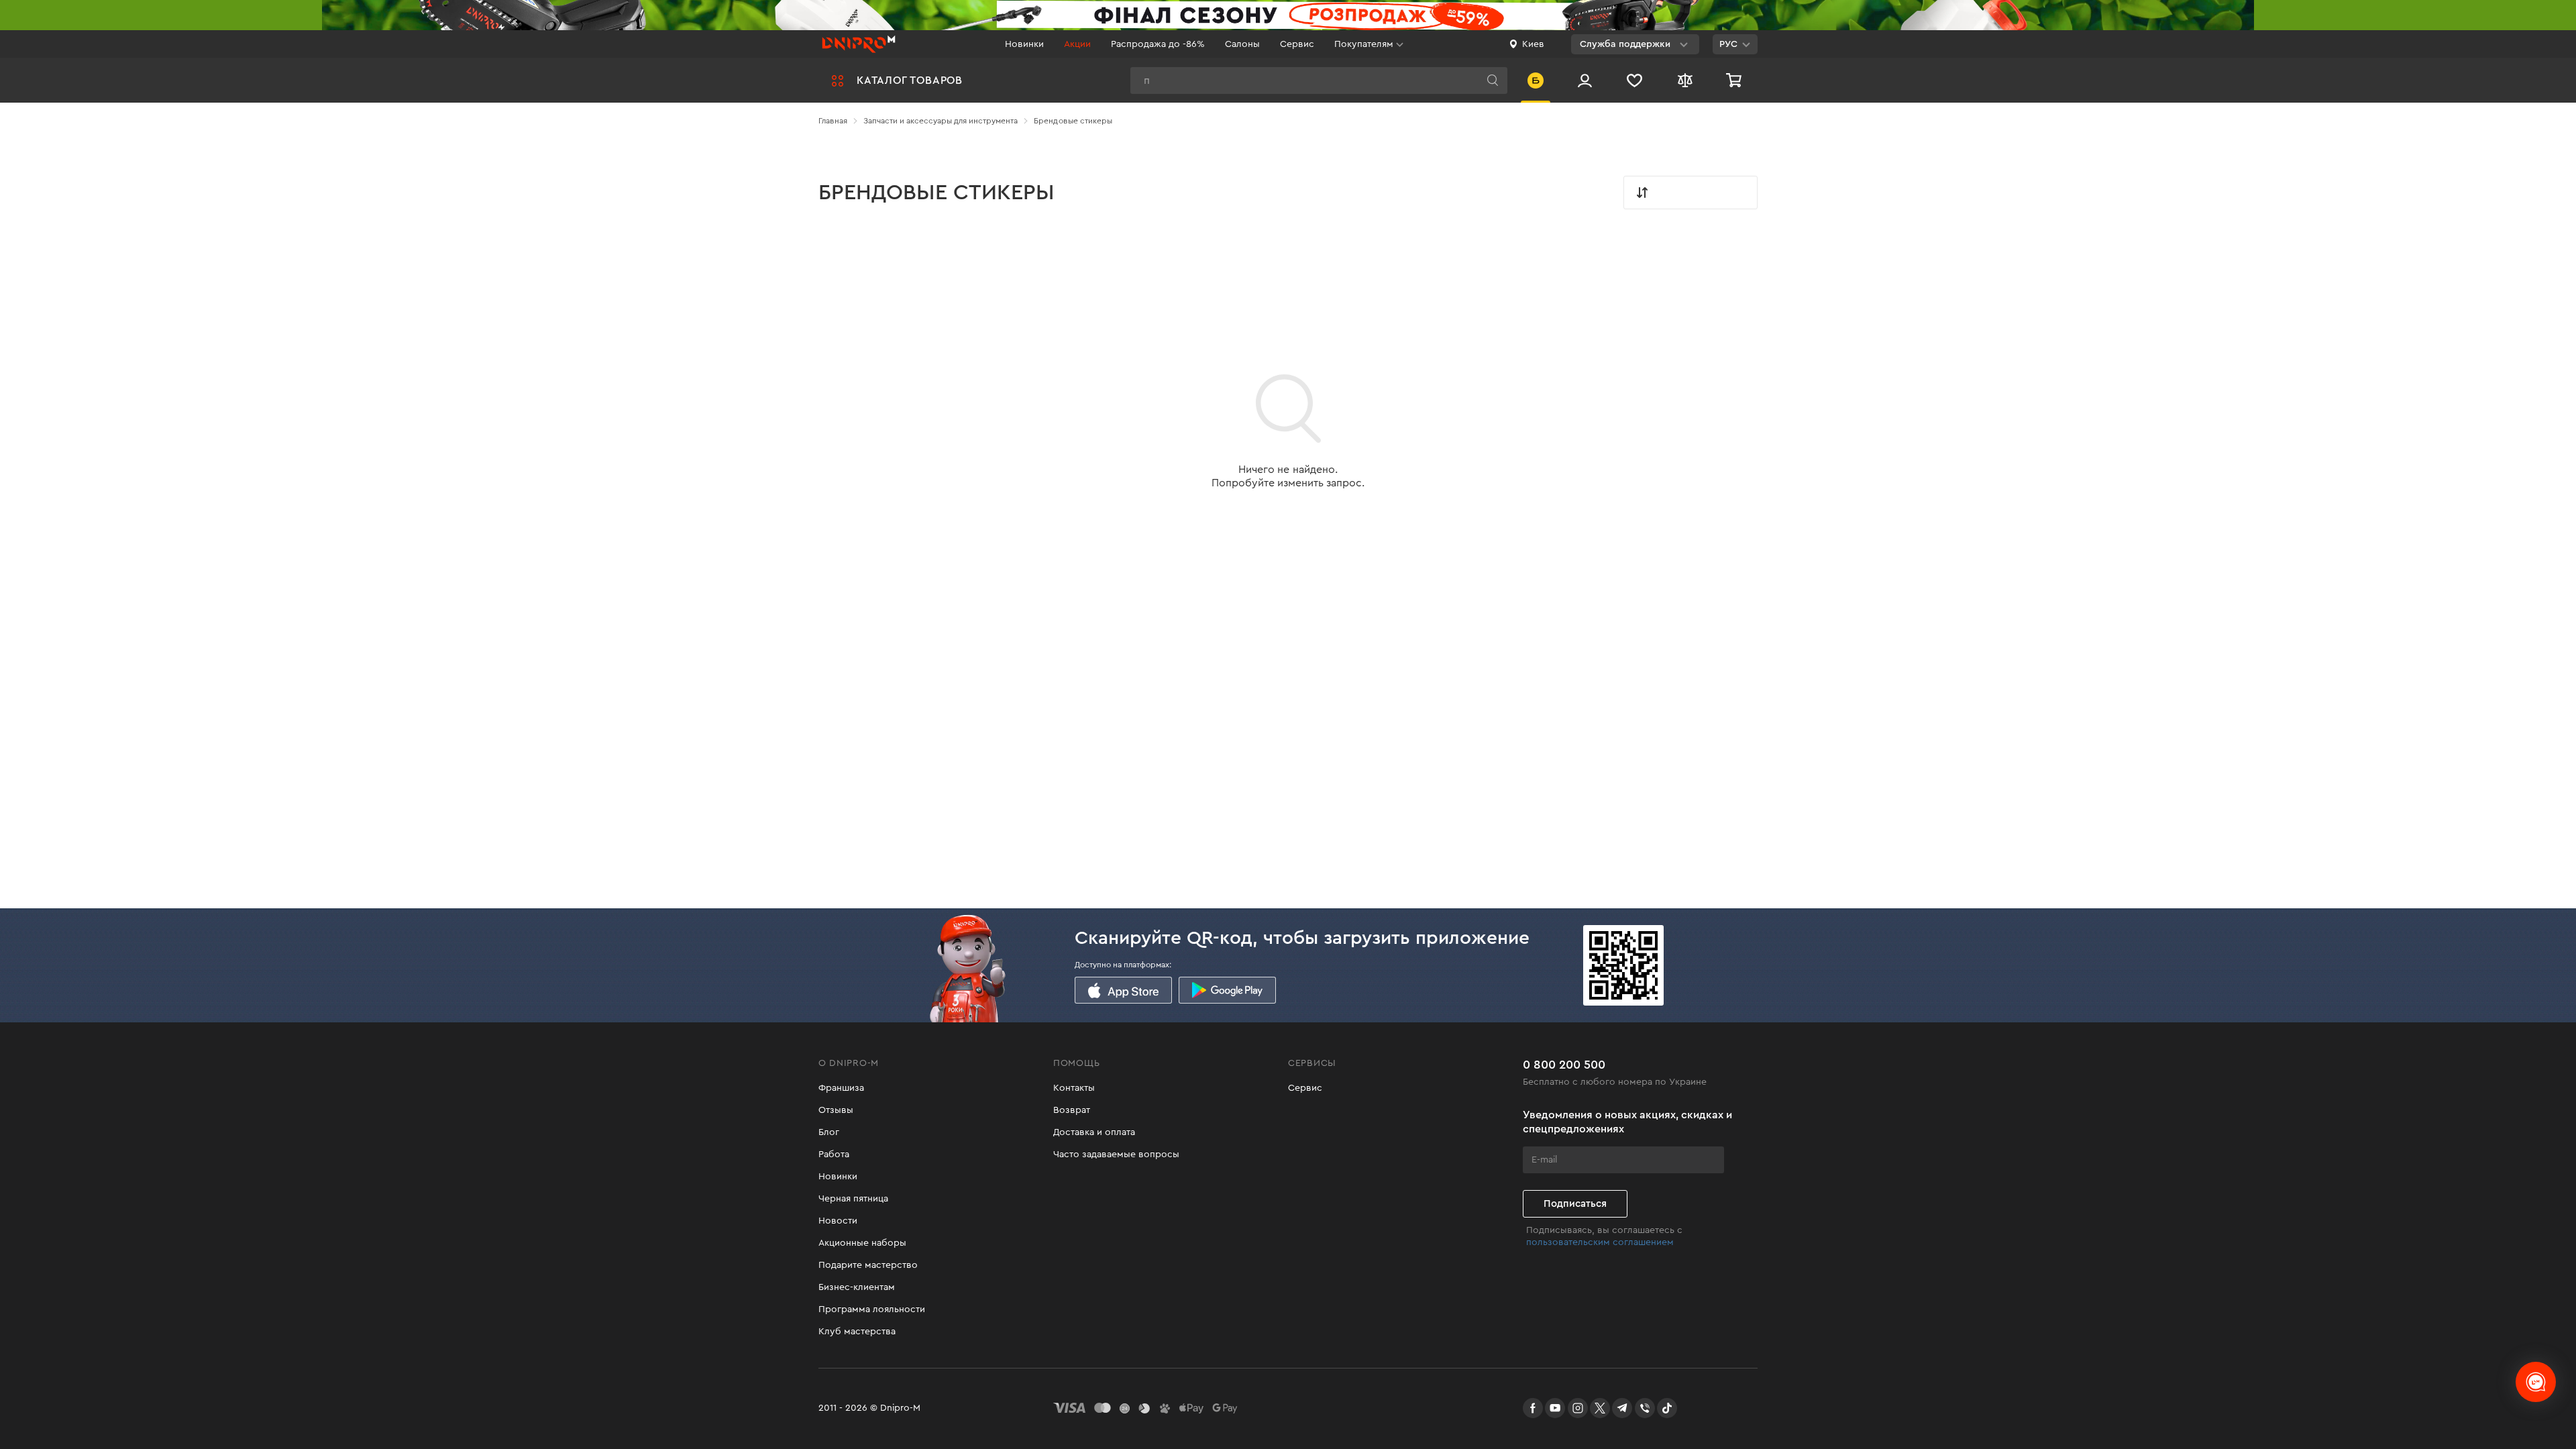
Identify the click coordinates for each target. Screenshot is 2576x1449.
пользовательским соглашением (1600, 1242)
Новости (838, 1221)
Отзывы (836, 1110)
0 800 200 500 (1564, 1065)
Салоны (1242, 44)
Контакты (1074, 1088)
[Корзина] (1735, 80)
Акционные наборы (862, 1243)
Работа (834, 1155)
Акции (1077, 44)
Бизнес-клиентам (857, 1287)
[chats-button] (2536, 1382)
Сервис (1297, 44)
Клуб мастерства (857, 1332)
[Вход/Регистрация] (1585, 80)
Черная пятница (853, 1199)
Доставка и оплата (1094, 1132)
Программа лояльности (872, 1309)
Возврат (1072, 1110)
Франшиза (841, 1088)
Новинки (1024, 44)
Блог (829, 1132)
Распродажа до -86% (1158, 44)
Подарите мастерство (868, 1265)
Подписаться (1575, 1204)
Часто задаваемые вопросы (1116, 1155)
